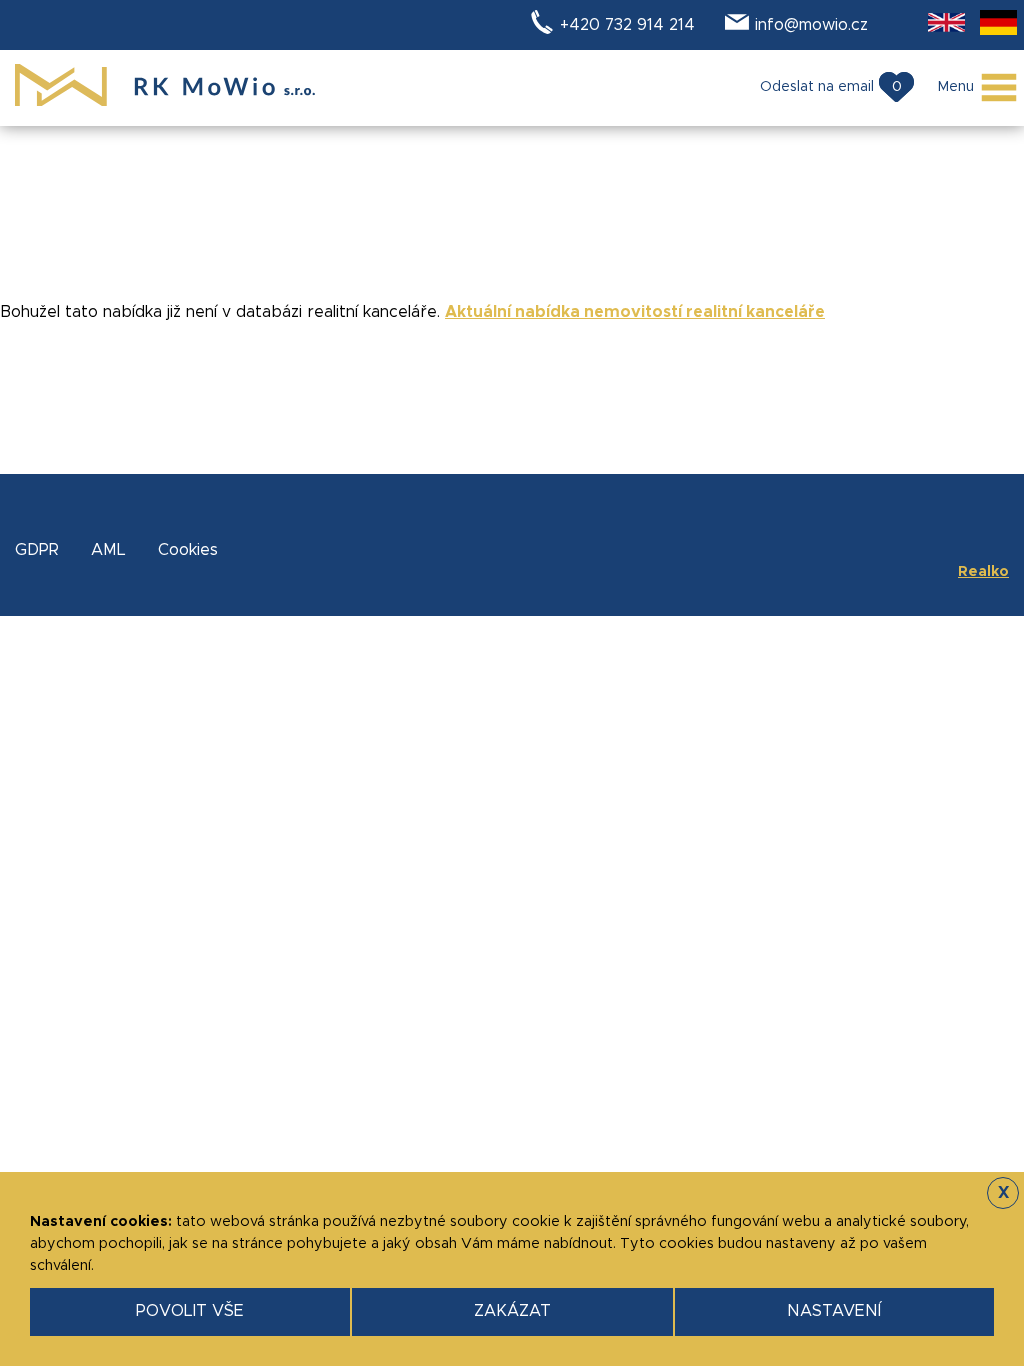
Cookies (188, 550)
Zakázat (512, 1311)
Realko (983, 572)
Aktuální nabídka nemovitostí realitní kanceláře (635, 312)
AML (108, 550)
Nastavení (834, 1311)
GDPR (37, 550)
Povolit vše (190, 1311)
